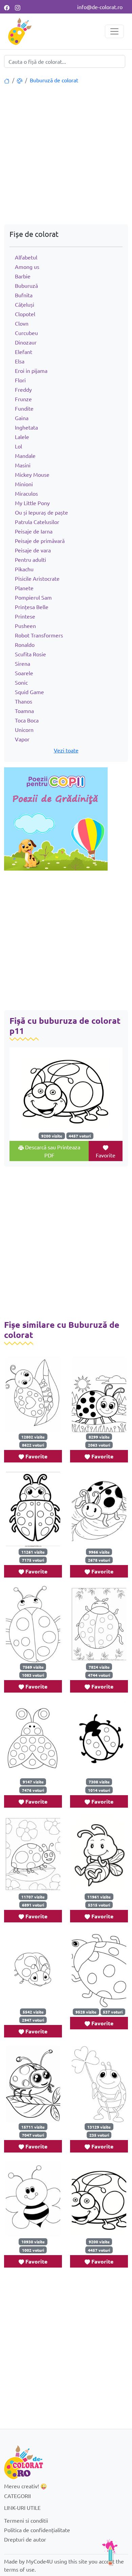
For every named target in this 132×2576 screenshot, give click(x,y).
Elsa (20, 361)
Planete (24, 588)
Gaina (22, 418)
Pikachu (24, 569)
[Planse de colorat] (7, 80)
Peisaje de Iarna (34, 531)
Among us (27, 267)
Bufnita (24, 295)
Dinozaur (26, 342)
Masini (23, 465)
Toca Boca (27, 720)
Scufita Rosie (30, 654)
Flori (20, 380)
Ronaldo (25, 645)
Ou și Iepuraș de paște (41, 512)
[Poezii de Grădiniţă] (56, 818)
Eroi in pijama (31, 371)
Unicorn (24, 730)
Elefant (24, 352)
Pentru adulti (30, 559)
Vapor (22, 739)
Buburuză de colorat (54, 80)
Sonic (21, 682)
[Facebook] (7, 7)
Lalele (22, 437)
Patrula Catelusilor (37, 522)
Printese (25, 616)
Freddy (23, 389)
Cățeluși (25, 304)
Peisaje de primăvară (40, 541)
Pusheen (25, 626)
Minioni (24, 484)
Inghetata (26, 427)
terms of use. (20, 2569)
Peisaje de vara (33, 550)
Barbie (23, 276)
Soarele (24, 673)
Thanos (24, 701)
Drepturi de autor (25, 2539)
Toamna (24, 711)
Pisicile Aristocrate (37, 578)
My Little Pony (32, 503)
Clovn (22, 323)
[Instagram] (18, 7)
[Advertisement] (66, 155)
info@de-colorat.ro (100, 7)
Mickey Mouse (32, 474)
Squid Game (29, 692)
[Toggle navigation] (114, 31)
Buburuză (26, 285)
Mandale (25, 456)
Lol (18, 446)
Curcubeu (26, 333)
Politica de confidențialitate (37, 2530)
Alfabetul (26, 257)
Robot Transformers (39, 635)
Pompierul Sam (33, 597)
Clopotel (25, 314)
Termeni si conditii (26, 2520)
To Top (110, 2552)
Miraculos (26, 493)
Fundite (24, 408)
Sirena (23, 663)
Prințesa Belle (32, 607)
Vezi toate (66, 750)
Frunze (23, 399)
